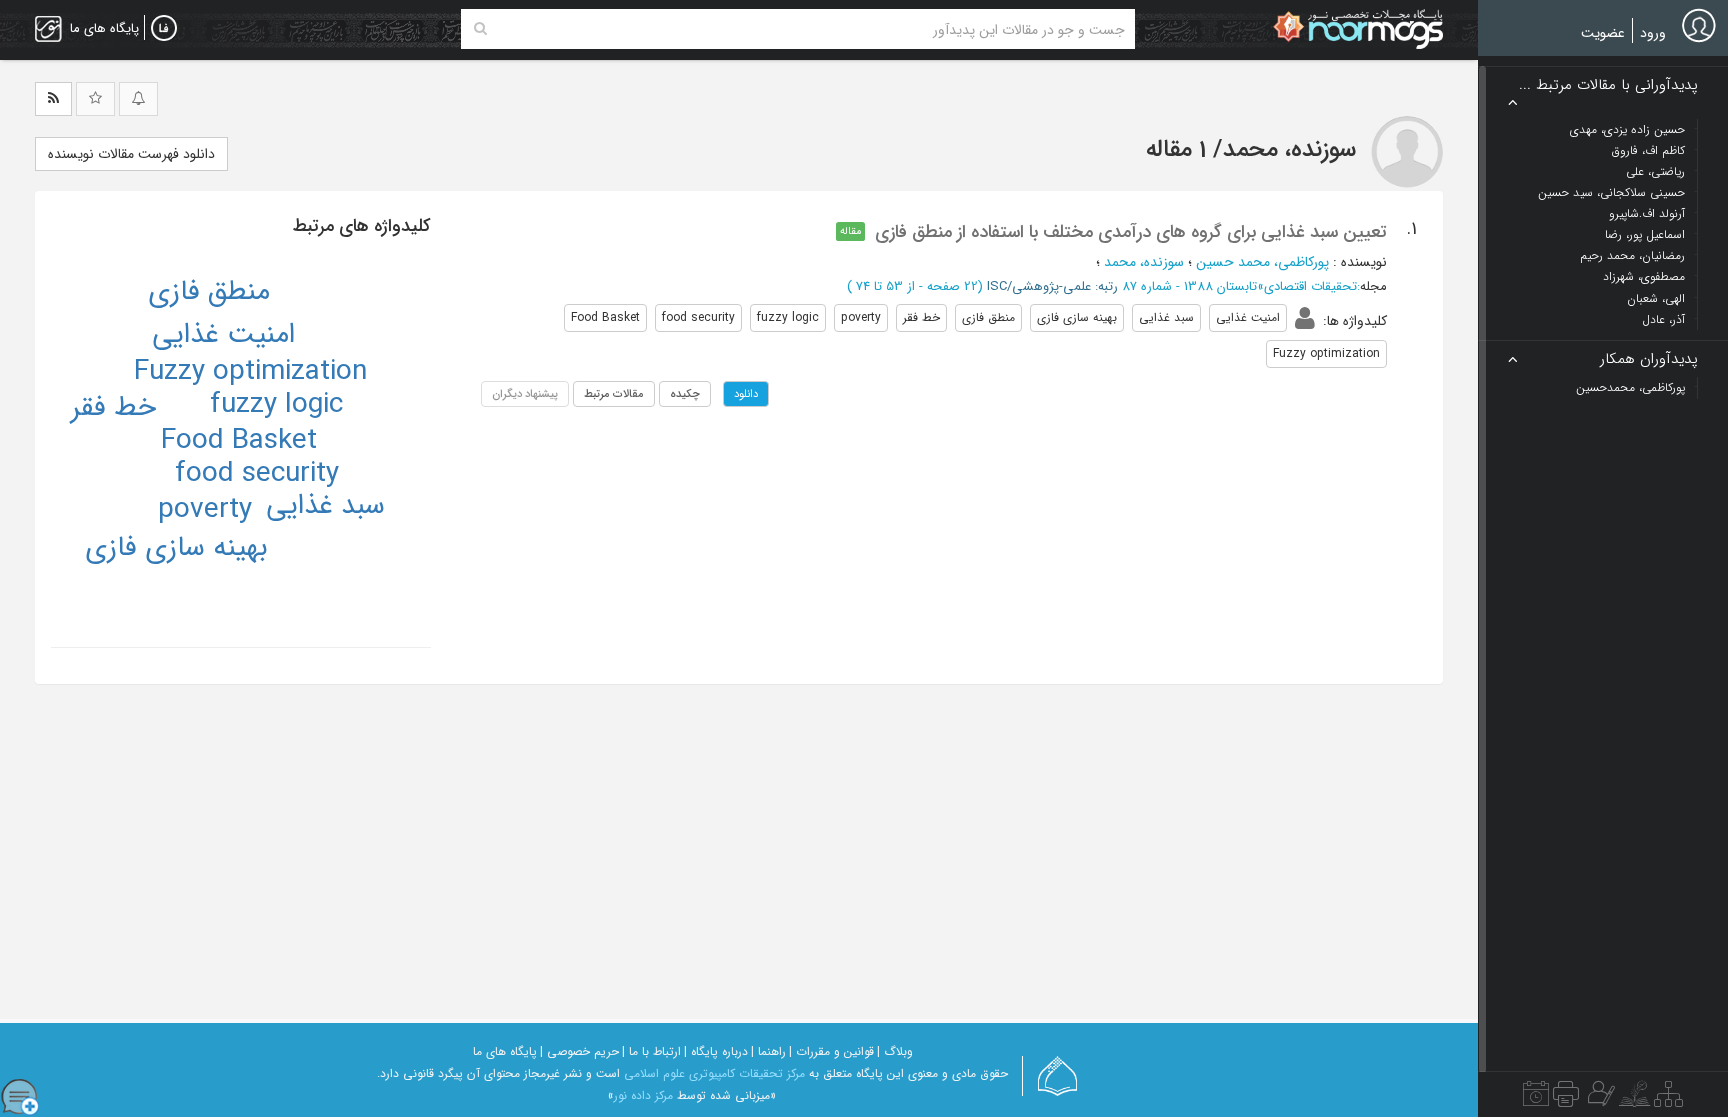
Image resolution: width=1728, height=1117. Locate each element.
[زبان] (164, 29)
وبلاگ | (895, 1051)
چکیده (685, 394)
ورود (1653, 33)
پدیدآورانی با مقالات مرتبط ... (1608, 85)
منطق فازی (209, 292)
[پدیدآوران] (1599, 1099)
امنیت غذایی (223, 335)
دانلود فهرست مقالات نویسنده (131, 154)
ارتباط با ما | (651, 1051)
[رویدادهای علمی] (1536, 1099)
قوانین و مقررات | (831, 1051)
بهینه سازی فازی (176, 548)
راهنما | (768, 1051)
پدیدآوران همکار (1649, 359)
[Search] (480, 29)
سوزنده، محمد (1144, 262)
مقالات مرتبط (614, 394)
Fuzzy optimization (250, 372)
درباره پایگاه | (716, 1051)
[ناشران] (1566, 1099)
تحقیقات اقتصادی (1310, 286)
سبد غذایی (325, 506)
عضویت (1603, 33)
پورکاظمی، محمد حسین (1262, 262)
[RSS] (53, 99)
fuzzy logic (276, 405)
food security (257, 474)
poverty (205, 510)
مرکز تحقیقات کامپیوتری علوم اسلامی (714, 1073)
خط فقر (113, 408)
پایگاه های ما (505, 1051)
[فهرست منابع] (1668, 1099)
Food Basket (239, 441)
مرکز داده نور (643, 1095)
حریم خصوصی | (579, 1051)
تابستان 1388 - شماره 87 (1189, 286)
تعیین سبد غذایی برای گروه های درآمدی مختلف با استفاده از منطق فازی (1131, 232)
